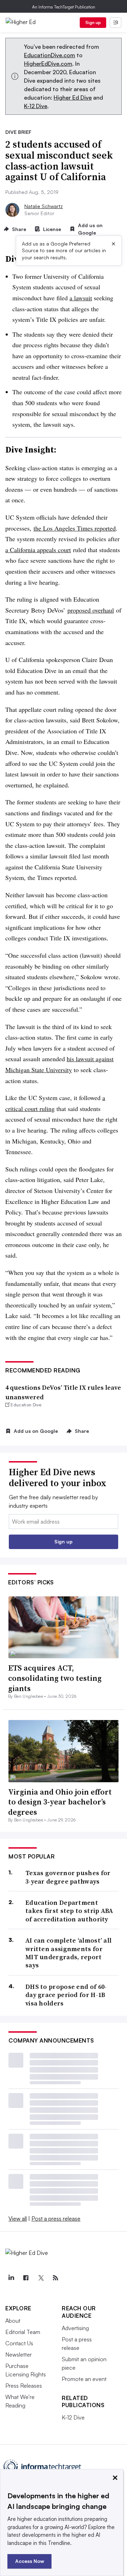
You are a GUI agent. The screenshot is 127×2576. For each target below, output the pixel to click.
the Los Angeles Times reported (75, 528)
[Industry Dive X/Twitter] (41, 2278)
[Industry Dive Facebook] (26, 2278)
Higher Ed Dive (73, 98)
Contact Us (19, 2343)
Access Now (30, 2561)
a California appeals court (38, 550)
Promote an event (84, 2379)
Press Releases (24, 2386)
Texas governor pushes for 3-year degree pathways (68, 1877)
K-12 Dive (36, 106)
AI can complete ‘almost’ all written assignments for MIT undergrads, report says (68, 1953)
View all (18, 2218)
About (13, 2321)
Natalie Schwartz (44, 206)
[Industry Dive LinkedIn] (11, 2278)
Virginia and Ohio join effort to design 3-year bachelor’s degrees (60, 1802)
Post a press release (56, 2218)
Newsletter (19, 2355)
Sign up (93, 22)
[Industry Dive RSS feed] (55, 2278)
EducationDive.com (50, 55)
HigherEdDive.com (48, 64)
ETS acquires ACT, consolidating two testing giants (55, 1678)
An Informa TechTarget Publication (64, 7)
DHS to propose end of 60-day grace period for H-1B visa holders (66, 1995)
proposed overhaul (91, 610)
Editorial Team (23, 2332)
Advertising (75, 2328)
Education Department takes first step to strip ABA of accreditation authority (69, 1911)
